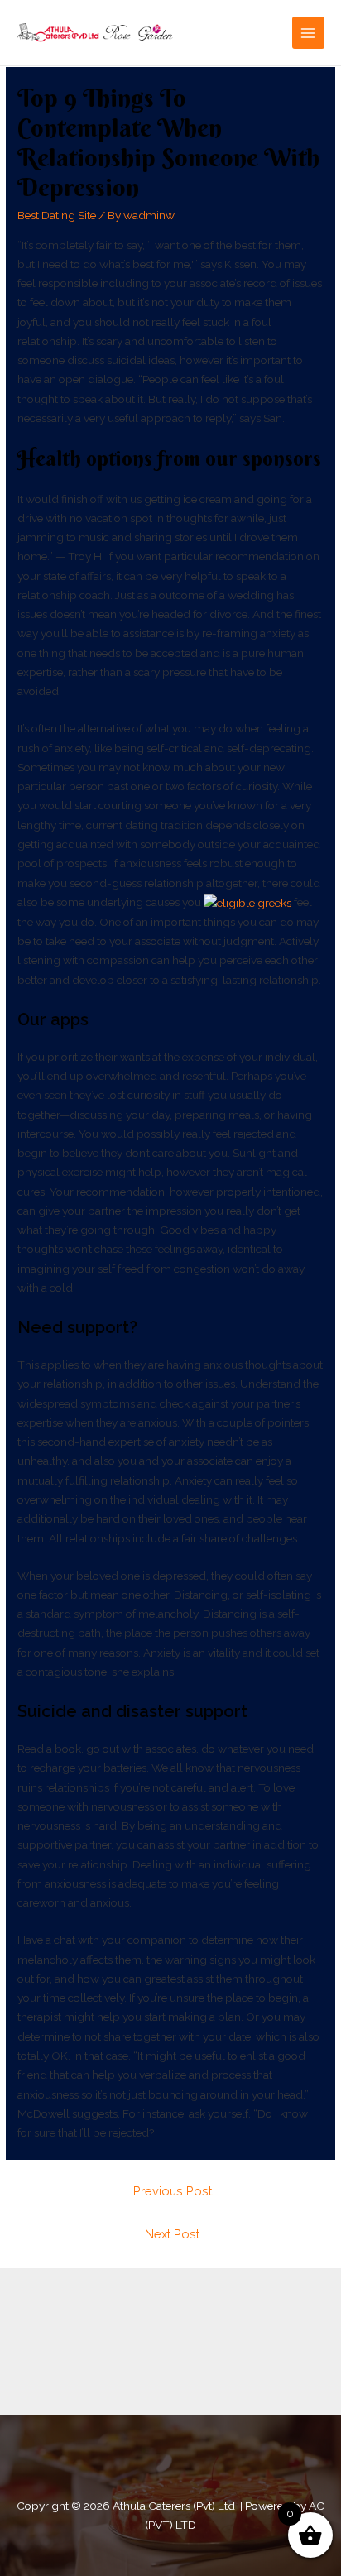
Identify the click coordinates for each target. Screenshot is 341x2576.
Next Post (172, 2234)
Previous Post (173, 2191)
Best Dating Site (57, 215)
